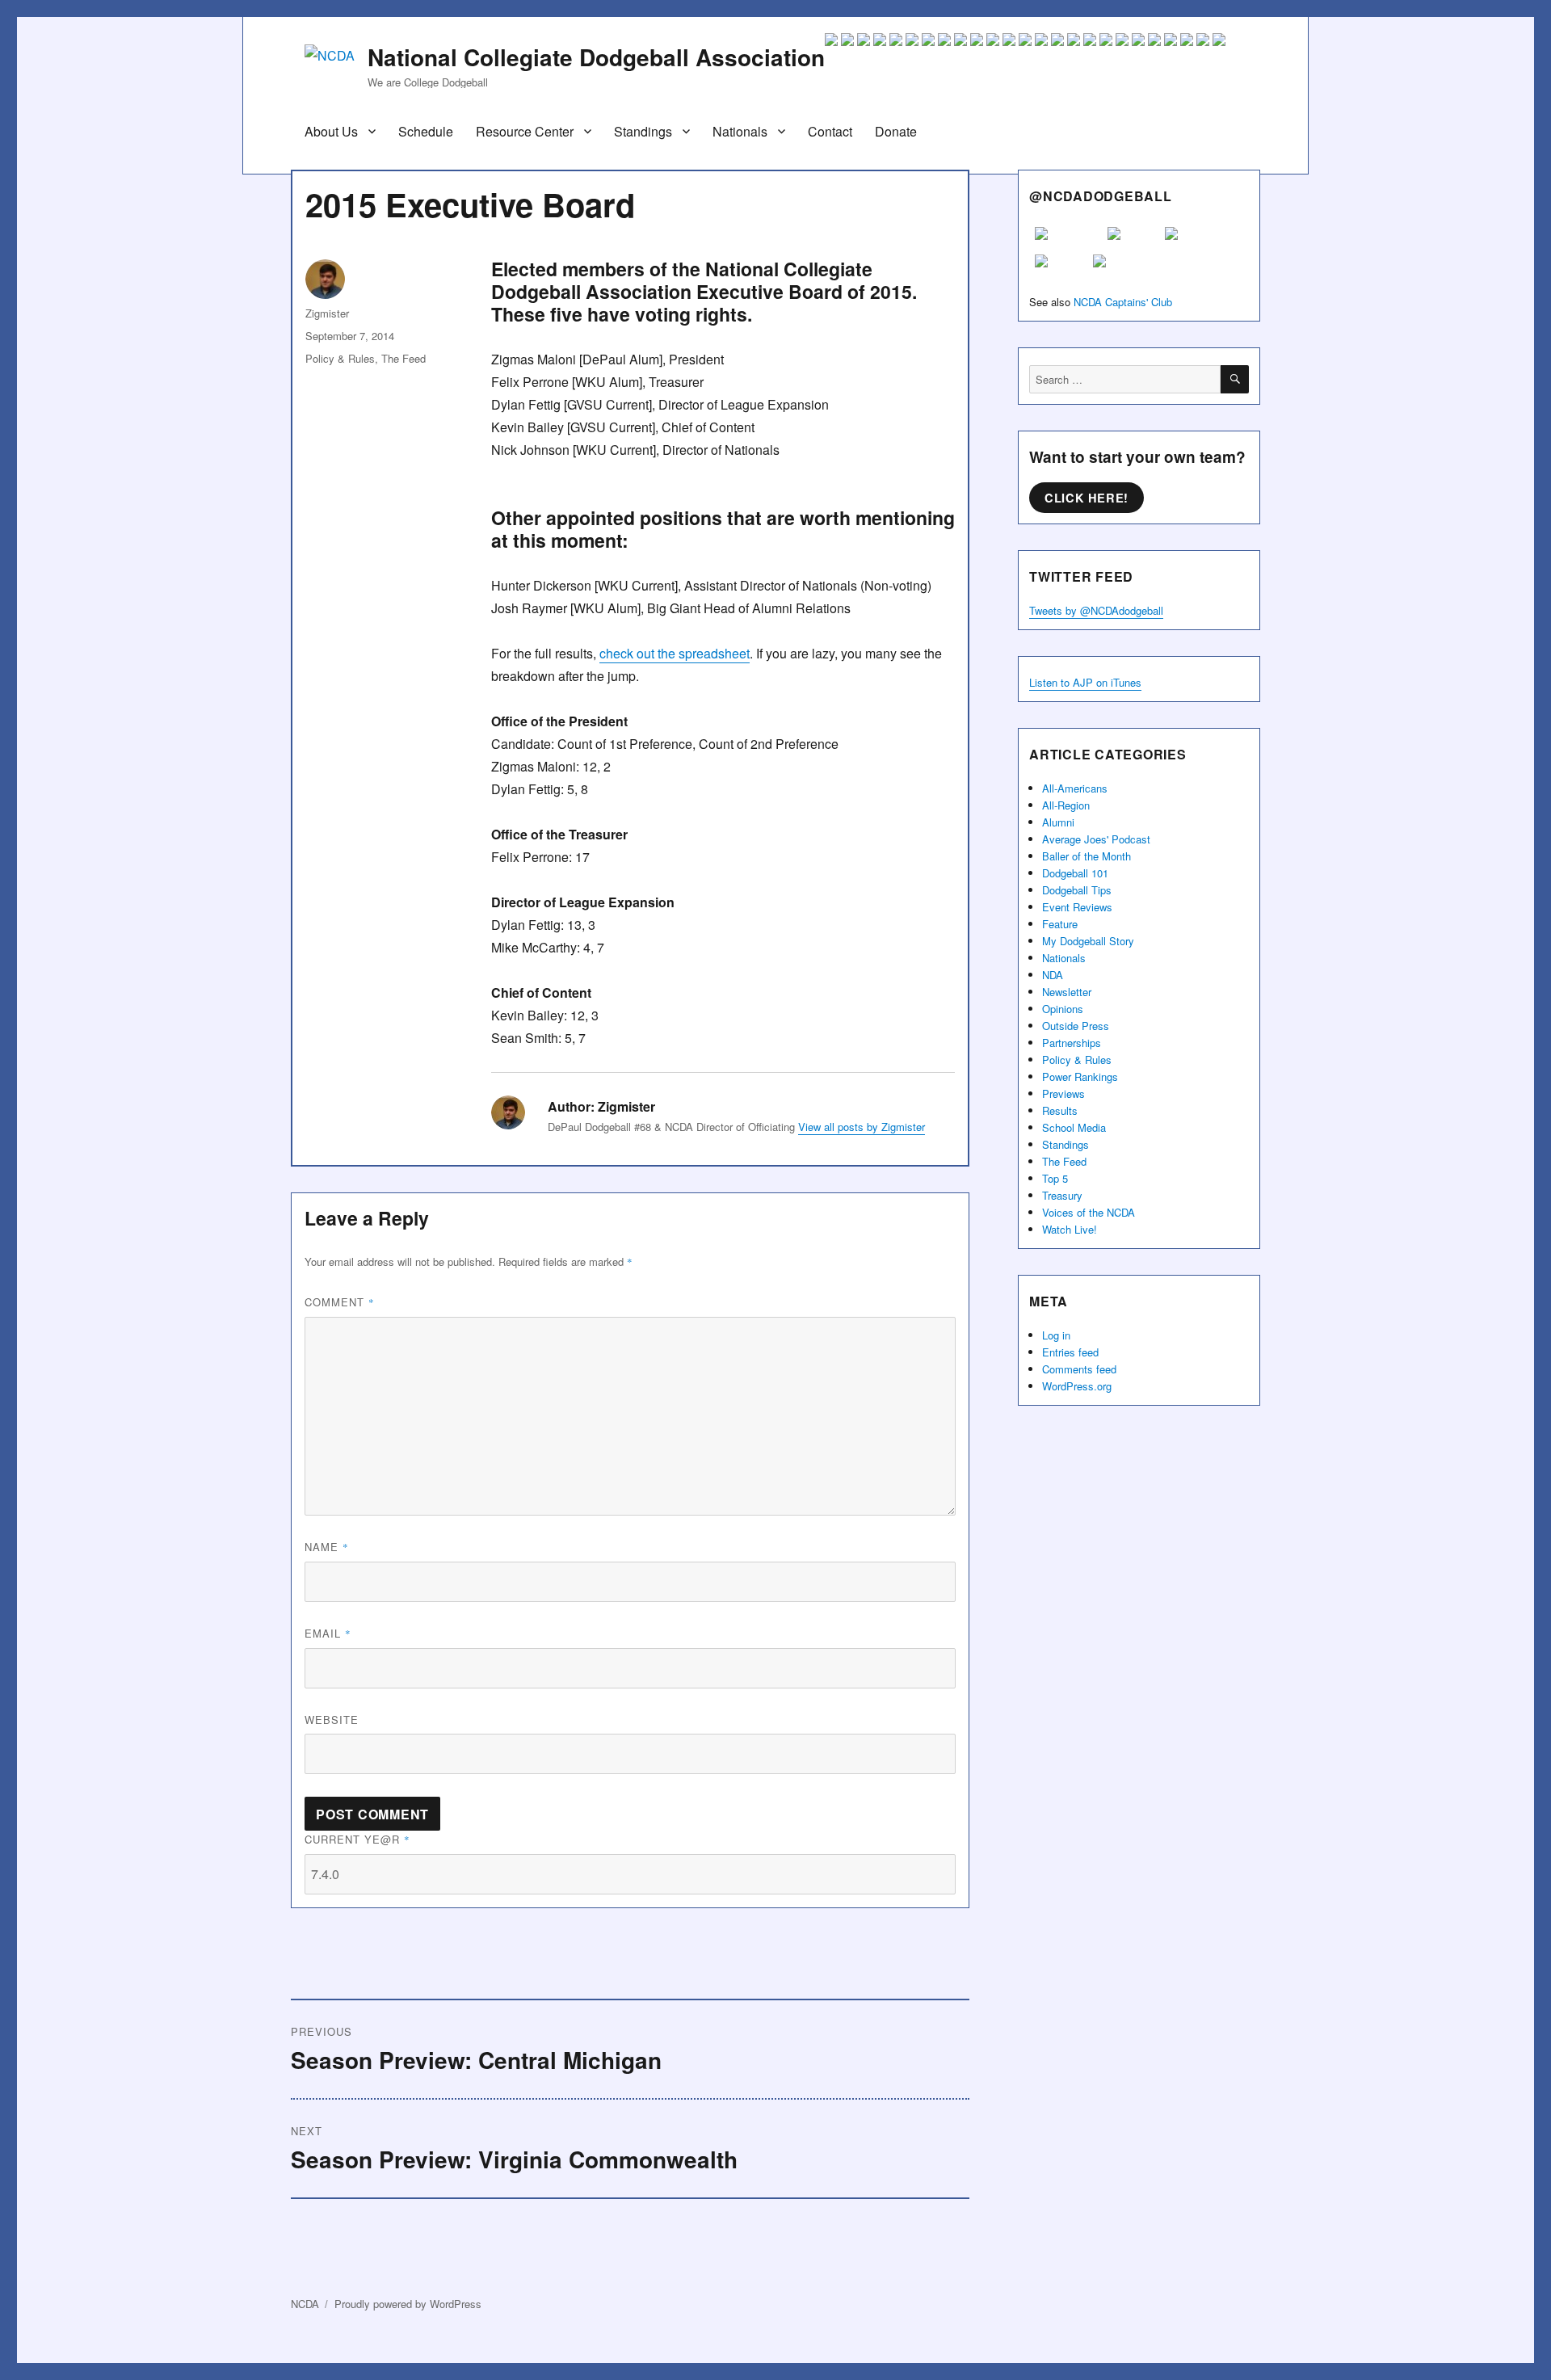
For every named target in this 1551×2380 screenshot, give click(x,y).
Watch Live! (1070, 1229)
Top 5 (1055, 1178)
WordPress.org (1077, 1386)
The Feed (404, 358)
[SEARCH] (1235, 379)
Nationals (740, 131)
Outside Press (1076, 1026)
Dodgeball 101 (1075, 873)
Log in (1056, 1335)
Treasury (1062, 1195)
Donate (896, 131)
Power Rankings (1080, 1076)
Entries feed (1070, 1352)
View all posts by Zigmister (862, 1127)
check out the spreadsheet (675, 653)
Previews (1063, 1093)
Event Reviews (1077, 907)
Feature (1060, 924)
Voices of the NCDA (1089, 1212)
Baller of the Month (1087, 856)
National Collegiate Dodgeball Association (596, 57)
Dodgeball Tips (1077, 890)
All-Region (1066, 805)
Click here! (1087, 498)
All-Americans (1075, 788)
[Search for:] (1125, 379)
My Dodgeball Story (1088, 941)
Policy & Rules (340, 358)
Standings (643, 131)
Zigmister (327, 313)
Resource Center (525, 131)
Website (332, 1720)
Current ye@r (357, 1839)
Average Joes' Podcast (1096, 839)
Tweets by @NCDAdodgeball (1096, 610)
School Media (1074, 1127)
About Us (331, 131)
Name (327, 1547)
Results (1060, 1110)
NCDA (305, 2304)
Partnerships (1072, 1043)
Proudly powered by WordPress (408, 2304)
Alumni (1058, 822)
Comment (340, 1302)
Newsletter (1067, 992)
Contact (830, 131)
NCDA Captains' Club (1123, 302)
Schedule (426, 131)
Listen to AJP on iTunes (1085, 682)
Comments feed (1079, 1369)
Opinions (1063, 1009)
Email (328, 1633)
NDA (1053, 975)
